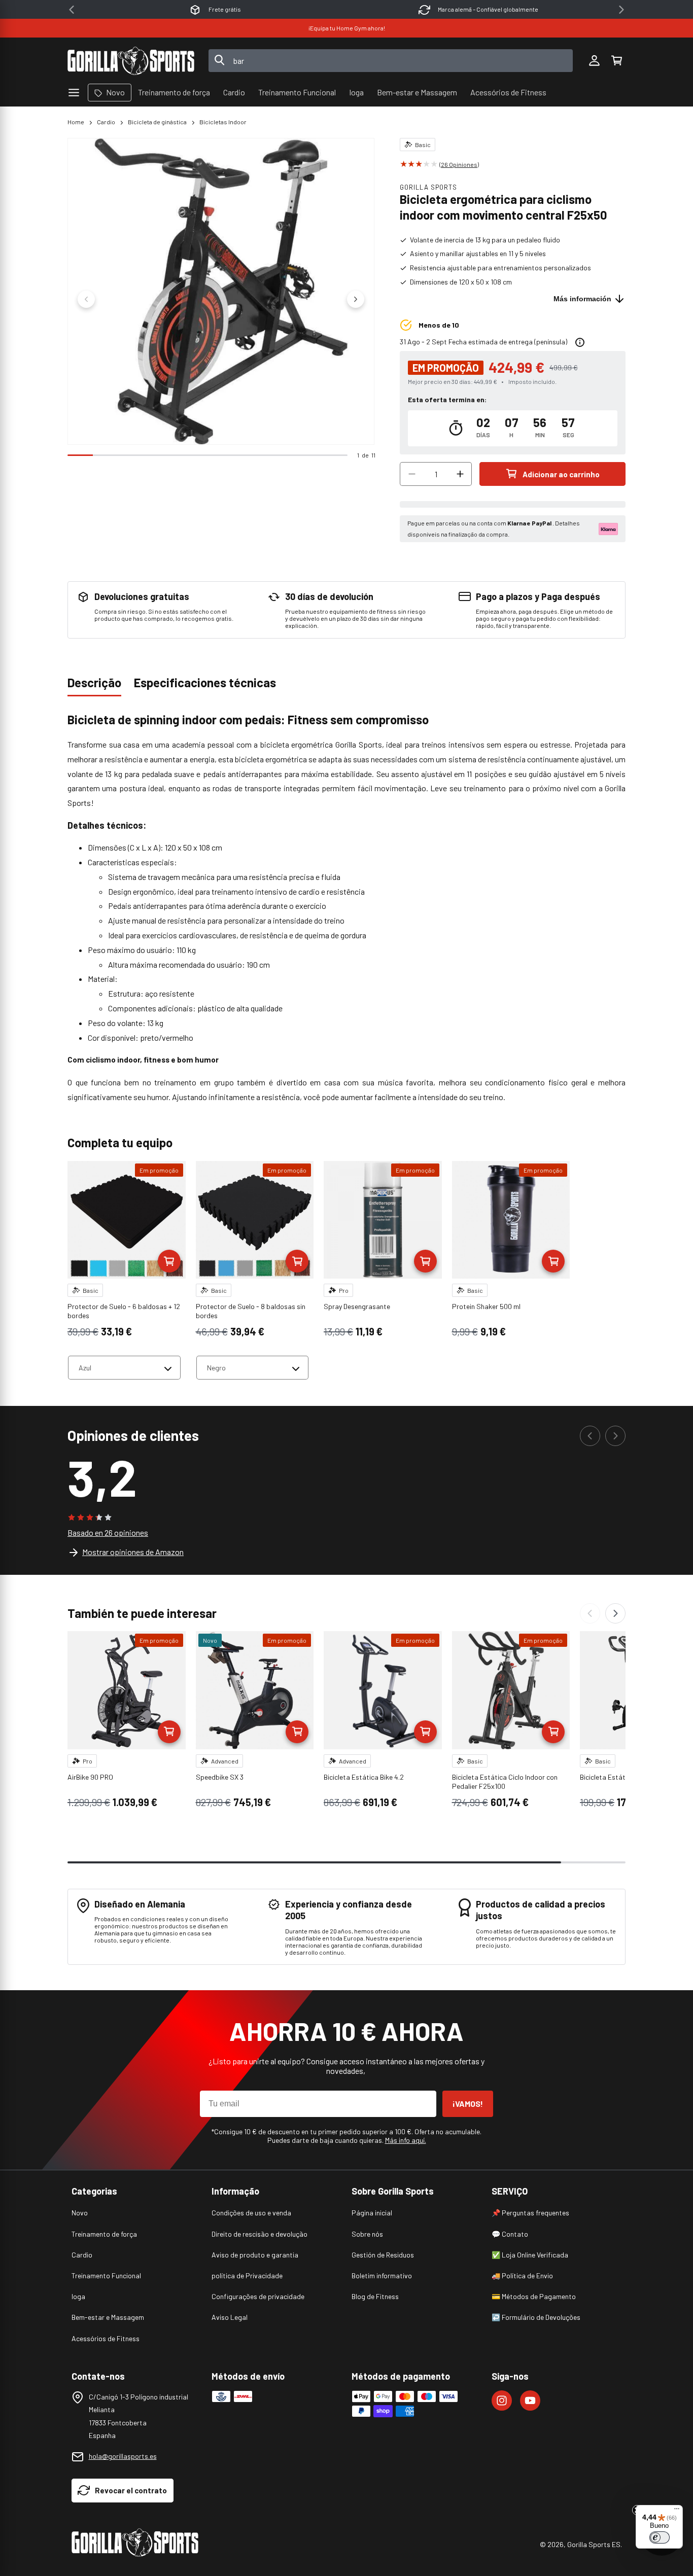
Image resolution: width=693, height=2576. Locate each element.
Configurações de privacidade (258, 2296)
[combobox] (391, 61)
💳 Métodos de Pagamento (534, 2296)
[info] (580, 342)
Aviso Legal (230, 2317)
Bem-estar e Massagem (108, 2317)
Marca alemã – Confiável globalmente (488, 9)
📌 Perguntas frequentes (530, 2213)
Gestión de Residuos (383, 2255)
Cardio (106, 122)
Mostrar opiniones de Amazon (133, 1552)
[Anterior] (590, 1436)
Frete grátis (225, 9)
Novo (80, 2213)
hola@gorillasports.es (123, 2456)
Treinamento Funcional (106, 2275)
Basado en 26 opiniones (108, 1532)
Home (76, 122)
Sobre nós (367, 2234)
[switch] (660, 2537)
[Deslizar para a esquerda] (86, 299)
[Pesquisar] (220, 61)
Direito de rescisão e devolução (259, 2234)
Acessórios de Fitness (106, 2338)
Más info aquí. (406, 2140)
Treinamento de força (104, 2234)
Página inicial (372, 2213)
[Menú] (677, 2511)
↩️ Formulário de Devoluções (536, 2317)
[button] (616, 61)
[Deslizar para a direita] (356, 299)
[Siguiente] (615, 1436)
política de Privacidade (247, 2275)
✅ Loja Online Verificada (530, 2255)
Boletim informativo (382, 2275)
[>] (621, 10)
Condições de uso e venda (251, 2213)
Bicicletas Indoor (223, 122)
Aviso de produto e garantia (255, 2255)
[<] (72, 10)
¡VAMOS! (468, 2104)
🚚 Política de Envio (522, 2275)
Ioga (78, 2296)
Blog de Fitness (375, 2296)
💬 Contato (510, 2234)
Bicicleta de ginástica (157, 122)
